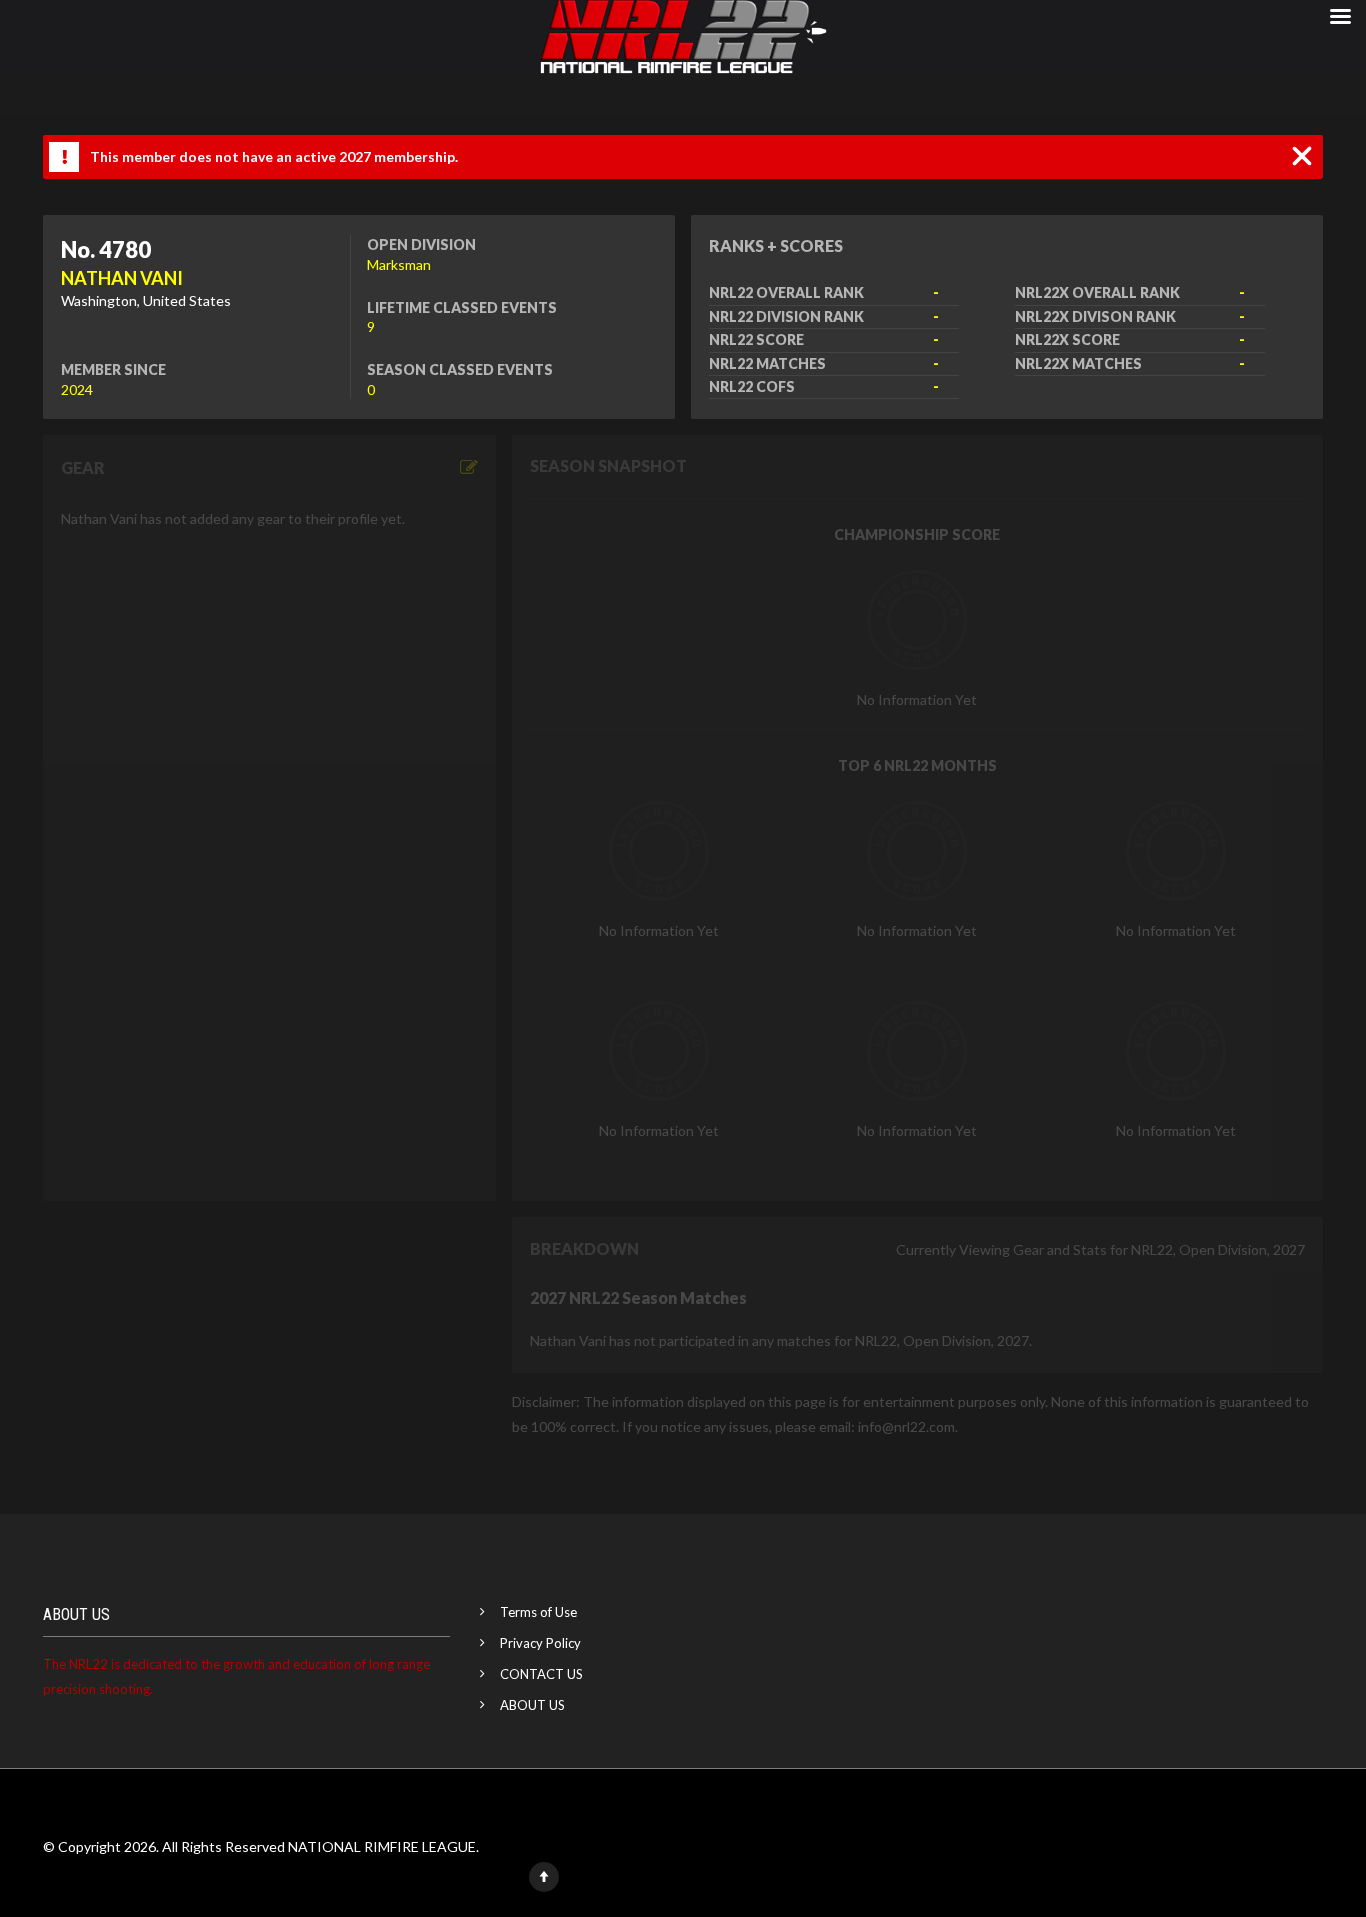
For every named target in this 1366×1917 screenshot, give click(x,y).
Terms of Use (538, 1612)
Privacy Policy (540, 1643)
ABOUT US (532, 1705)
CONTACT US (541, 1674)
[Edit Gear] (469, 467)
